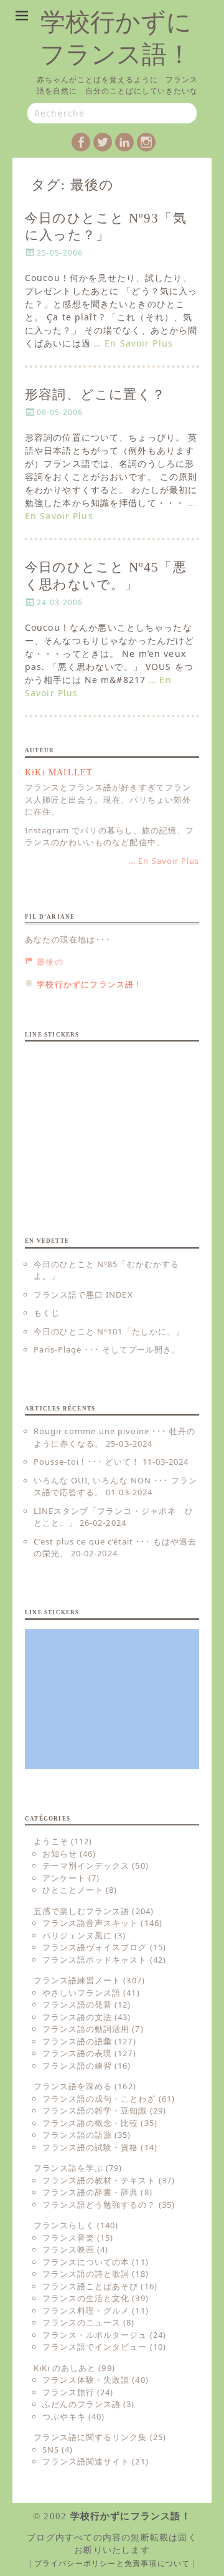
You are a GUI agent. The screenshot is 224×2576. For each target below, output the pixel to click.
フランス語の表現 (77, 2053)
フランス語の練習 (77, 2066)
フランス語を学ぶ (68, 2168)
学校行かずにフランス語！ (131, 2516)
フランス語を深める (73, 2086)
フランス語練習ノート (77, 1980)
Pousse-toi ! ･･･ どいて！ (87, 1462)
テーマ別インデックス (86, 1865)
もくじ (47, 1313)
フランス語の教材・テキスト (99, 2180)
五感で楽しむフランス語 (82, 1911)
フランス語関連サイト (86, 2461)
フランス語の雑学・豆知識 (95, 2110)
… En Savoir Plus (133, 343)
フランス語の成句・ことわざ (99, 2099)
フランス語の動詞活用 (86, 2029)
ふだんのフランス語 (82, 2404)
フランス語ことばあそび (90, 2286)
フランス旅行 (68, 2392)
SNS (51, 2449)
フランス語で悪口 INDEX (83, 1295)
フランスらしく (64, 2225)
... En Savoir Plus (164, 861)
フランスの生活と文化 (86, 2298)
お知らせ (60, 1854)
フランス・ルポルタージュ (95, 2335)
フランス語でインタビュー (95, 2347)
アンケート (64, 1878)
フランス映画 (68, 2249)
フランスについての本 (86, 2262)
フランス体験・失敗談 (86, 2380)
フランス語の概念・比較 (90, 2123)
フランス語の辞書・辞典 (90, 2192)
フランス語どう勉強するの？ (99, 2205)
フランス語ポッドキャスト (95, 1960)
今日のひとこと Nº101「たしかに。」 (109, 1331)
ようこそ (51, 1841)
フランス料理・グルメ (86, 2310)
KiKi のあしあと (65, 2368)
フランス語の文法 (77, 2017)
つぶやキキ (64, 2416)
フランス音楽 (68, 2238)
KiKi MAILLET (59, 773)
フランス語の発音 (77, 2004)
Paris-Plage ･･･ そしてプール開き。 (107, 1349)
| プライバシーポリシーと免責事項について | (112, 2564)
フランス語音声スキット (90, 1923)
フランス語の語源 (77, 2135)
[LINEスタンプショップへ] (112, 1121)
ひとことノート (73, 1890)
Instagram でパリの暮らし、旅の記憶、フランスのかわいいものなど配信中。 (110, 836)
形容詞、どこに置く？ (95, 395)
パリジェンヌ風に (77, 1935)
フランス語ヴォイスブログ (95, 1947)
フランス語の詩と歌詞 (86, 2274)
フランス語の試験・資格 (90, 2147)
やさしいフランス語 (82, 1993)
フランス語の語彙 (77, 2041)
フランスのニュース (82, 2322)
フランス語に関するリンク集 (91, 2437)
